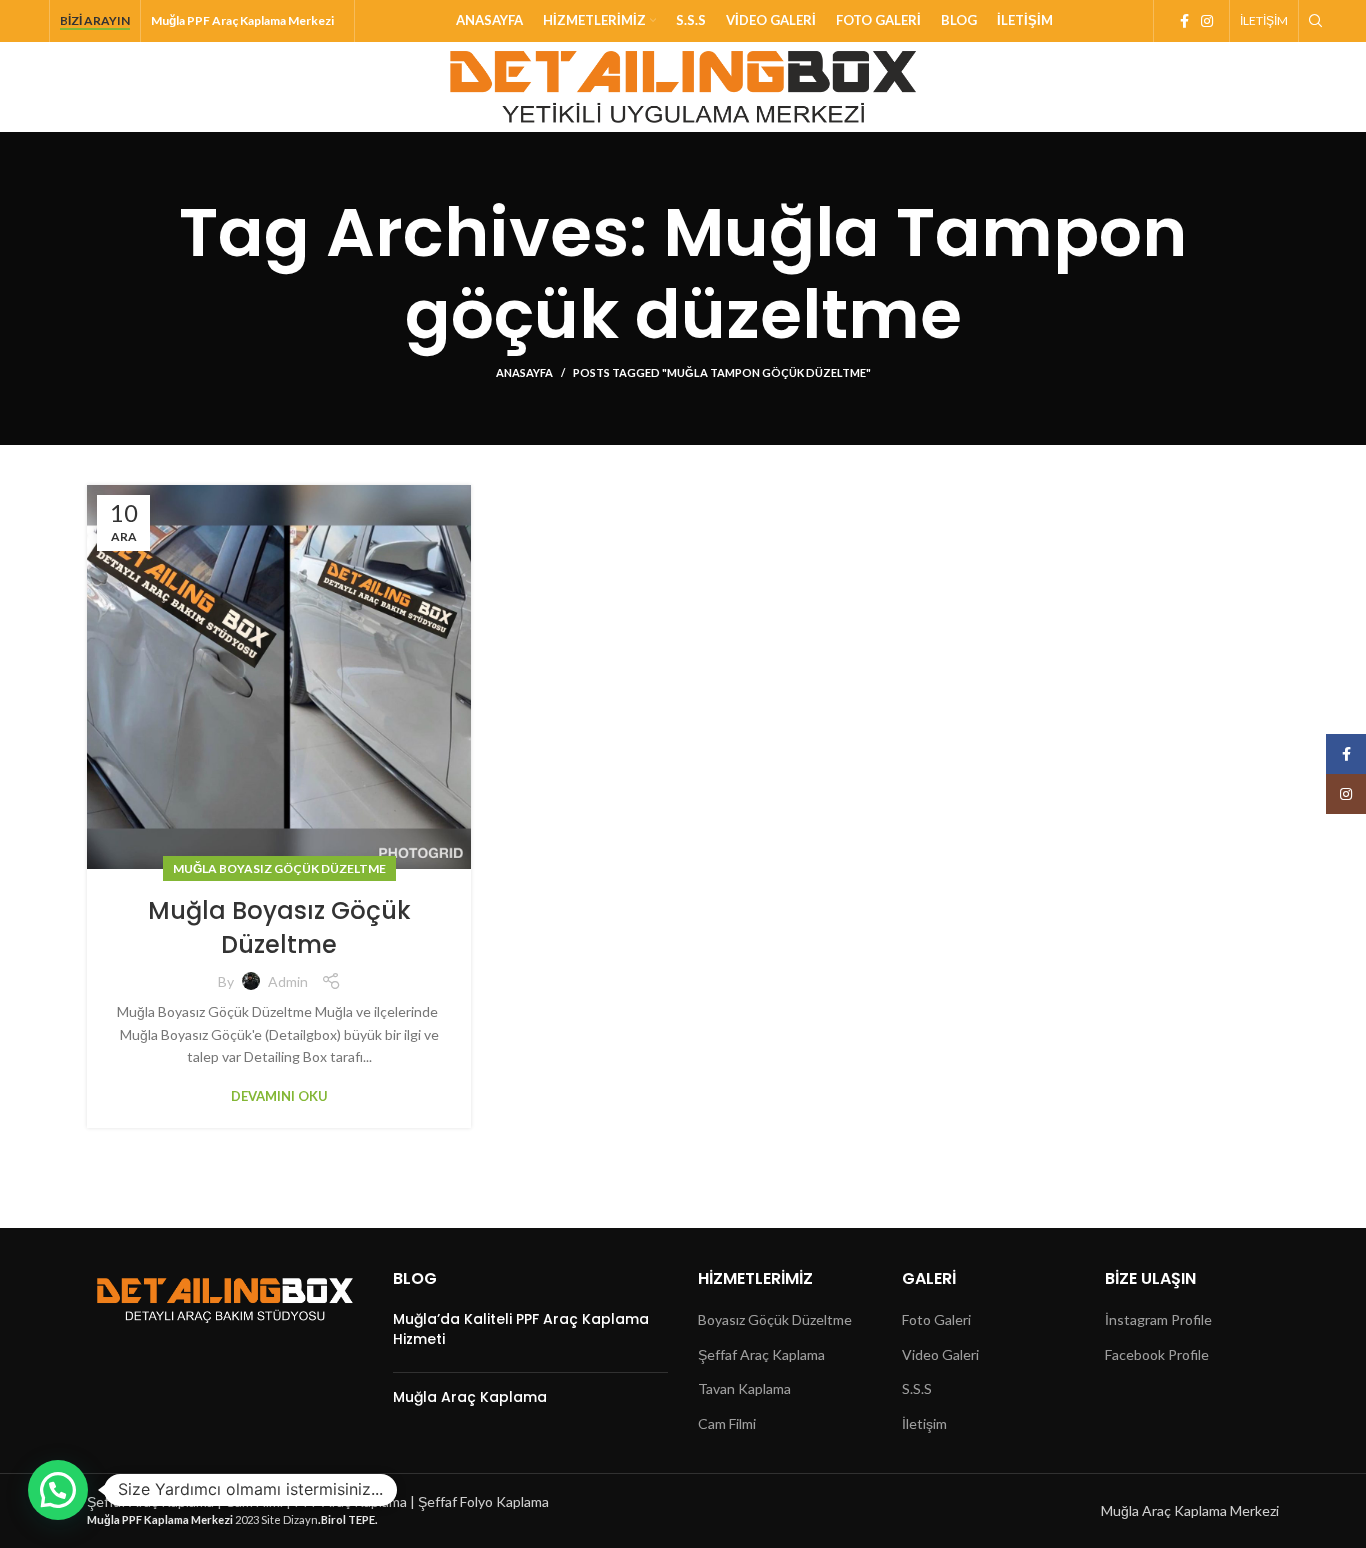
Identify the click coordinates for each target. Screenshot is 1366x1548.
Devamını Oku (279, 1096)
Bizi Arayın (95, 21)
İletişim (924, 1423)
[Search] (1313, 21)
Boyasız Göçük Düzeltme (775, 1319)
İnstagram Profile (1158, 1319)
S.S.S (917, 1388)
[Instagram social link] (1207, 21)
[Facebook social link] (1184, 21)
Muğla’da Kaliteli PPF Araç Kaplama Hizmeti (521, 1329)
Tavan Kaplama (744, 1388)
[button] (58, 1490)
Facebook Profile (1157, 1354)
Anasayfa (524, 372)
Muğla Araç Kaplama (470, 1397)
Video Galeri (940, 1354)
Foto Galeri (936, 1319)
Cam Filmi (727, 1423)
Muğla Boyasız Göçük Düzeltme (279, 868)
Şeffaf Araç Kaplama (761, 1354)
